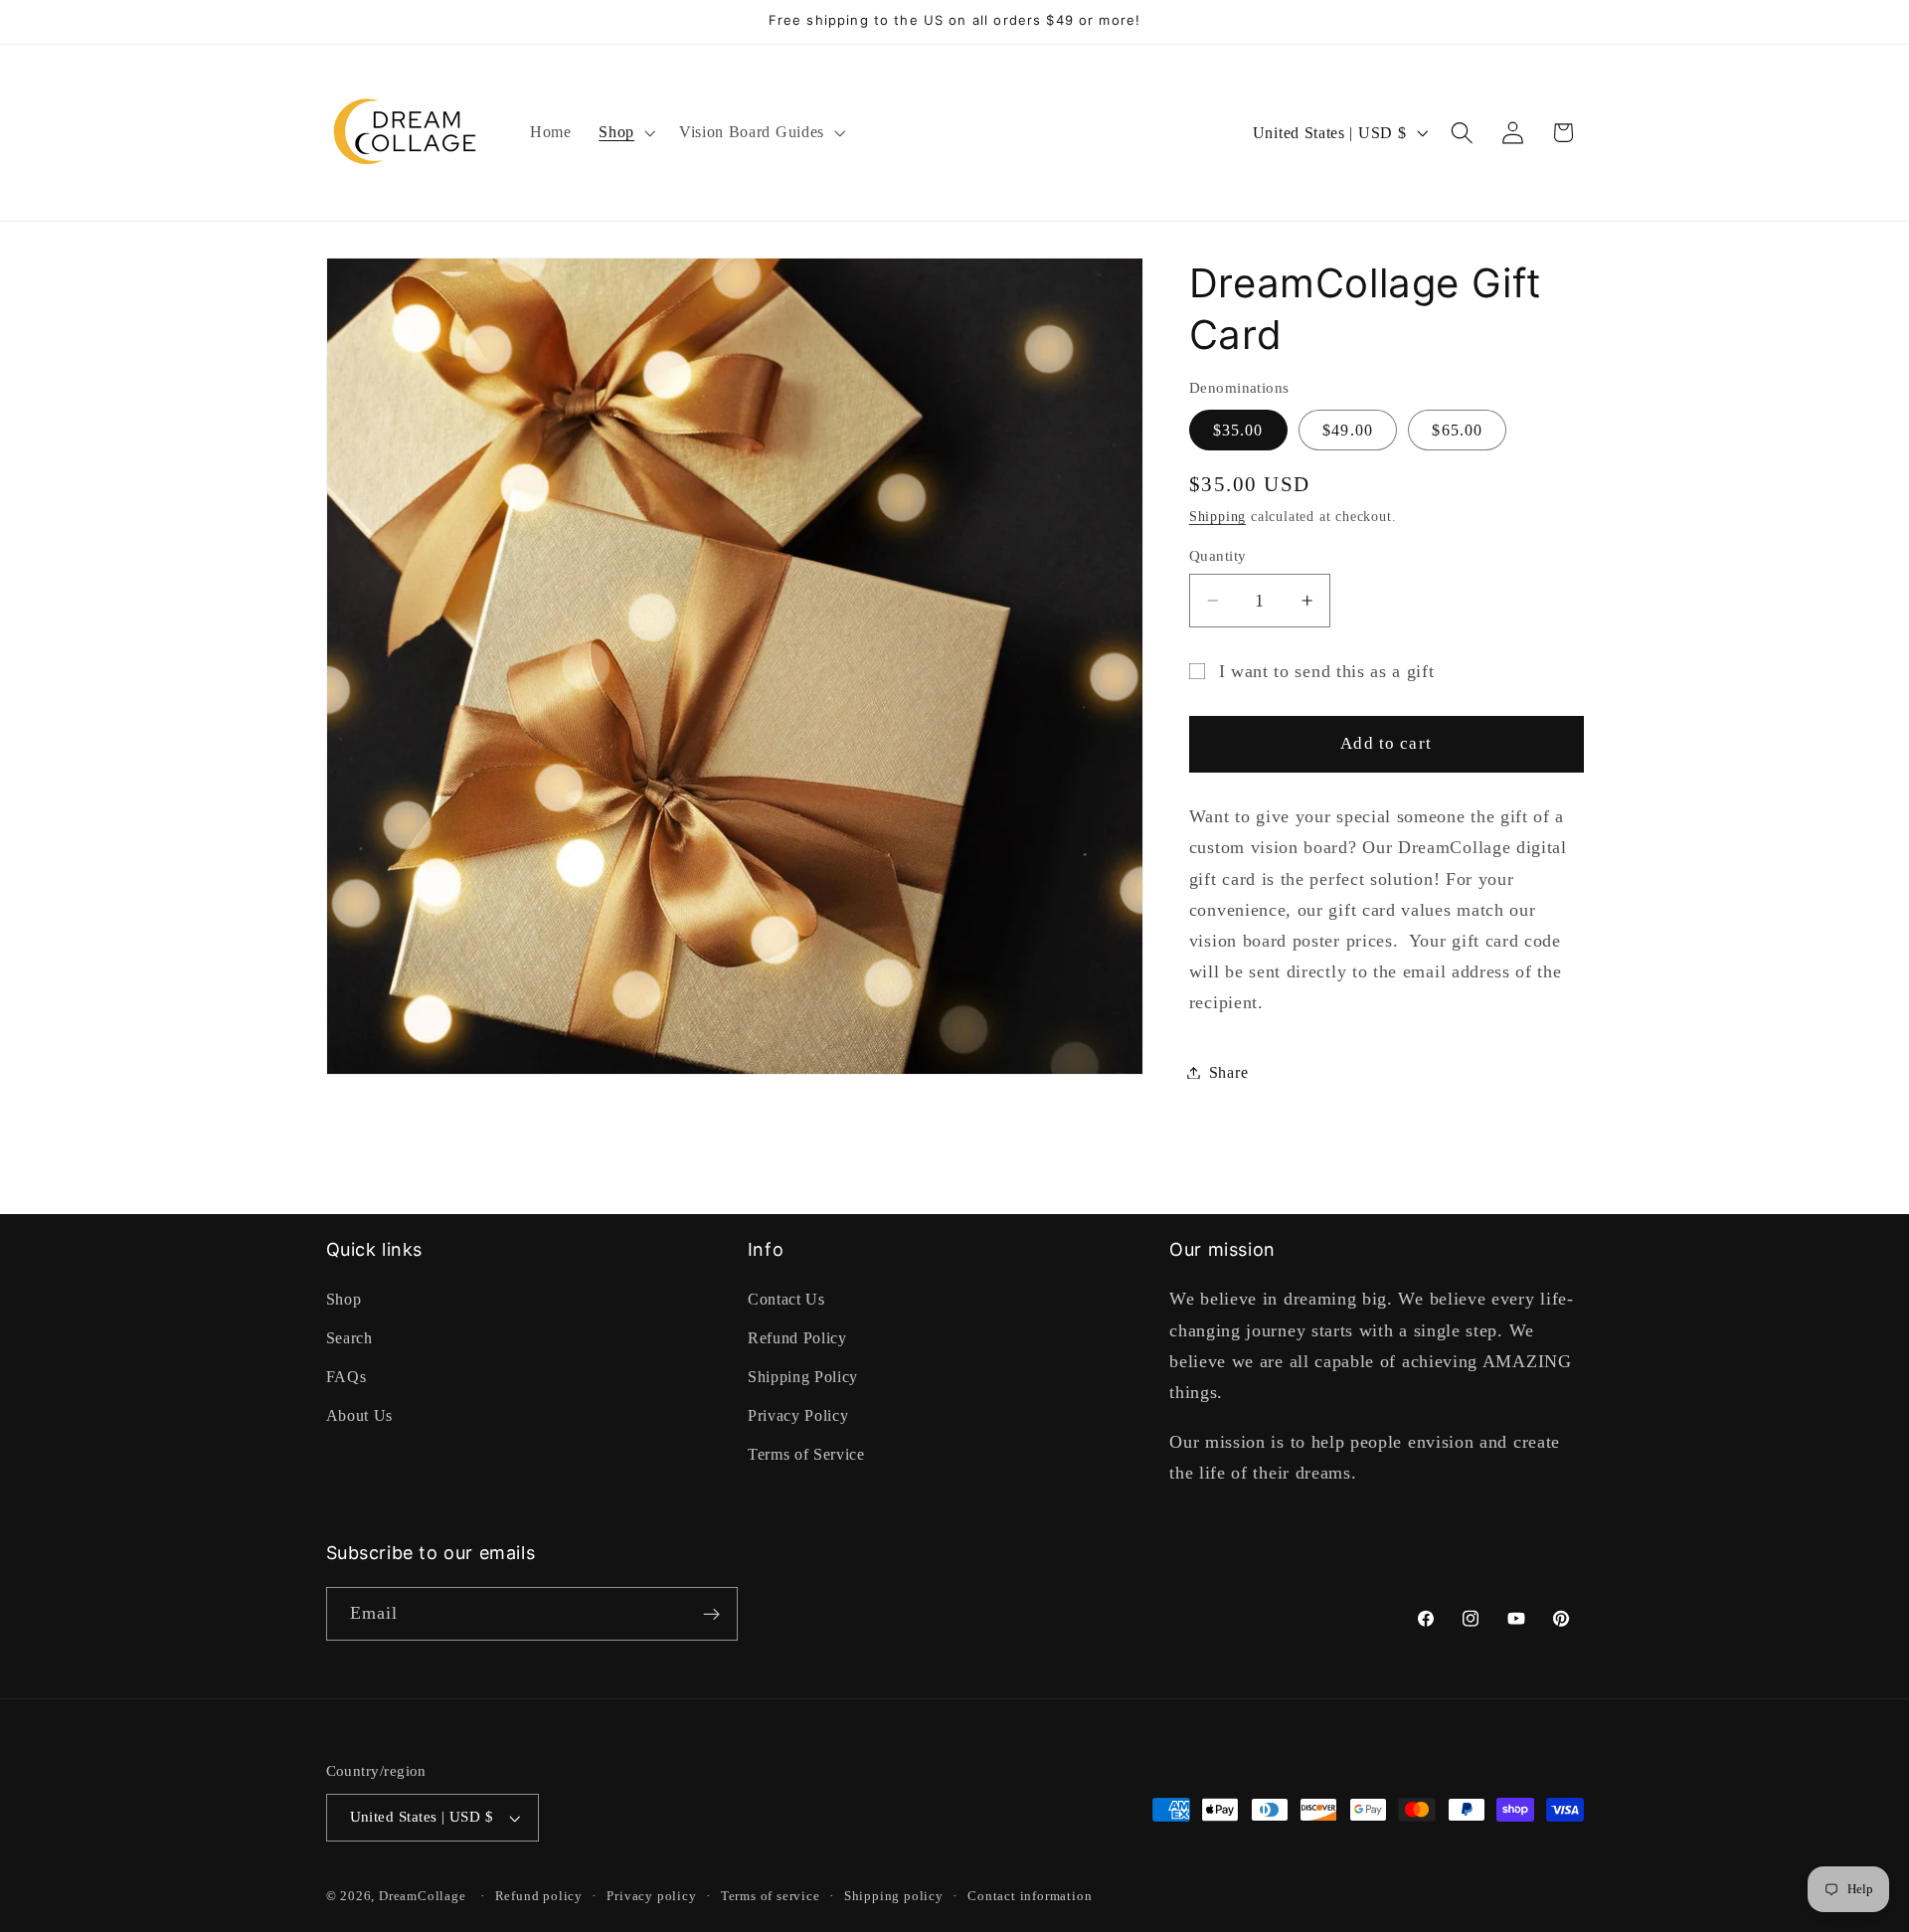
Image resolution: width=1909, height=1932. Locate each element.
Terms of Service (806, 1454)
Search (349, 1339)
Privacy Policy (798, 1415)
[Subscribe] (711, 1615)
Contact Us (786, 1300)
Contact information (1030, 1897)
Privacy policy (651, 1897)
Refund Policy (797, 1339)
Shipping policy (894, 1897)
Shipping (1217, 517)
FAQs (347, 1377)
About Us (360, 1415)
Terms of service (771, 1897)
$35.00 (1238, 429)
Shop (344, 1300)
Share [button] (1228, 1072)
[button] (625, 132)
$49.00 (1348, 429)
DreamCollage (423, 1897)
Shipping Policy (803, 1377)
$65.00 (1457, 429)
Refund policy (539, 1897)
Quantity (1218, 556)
